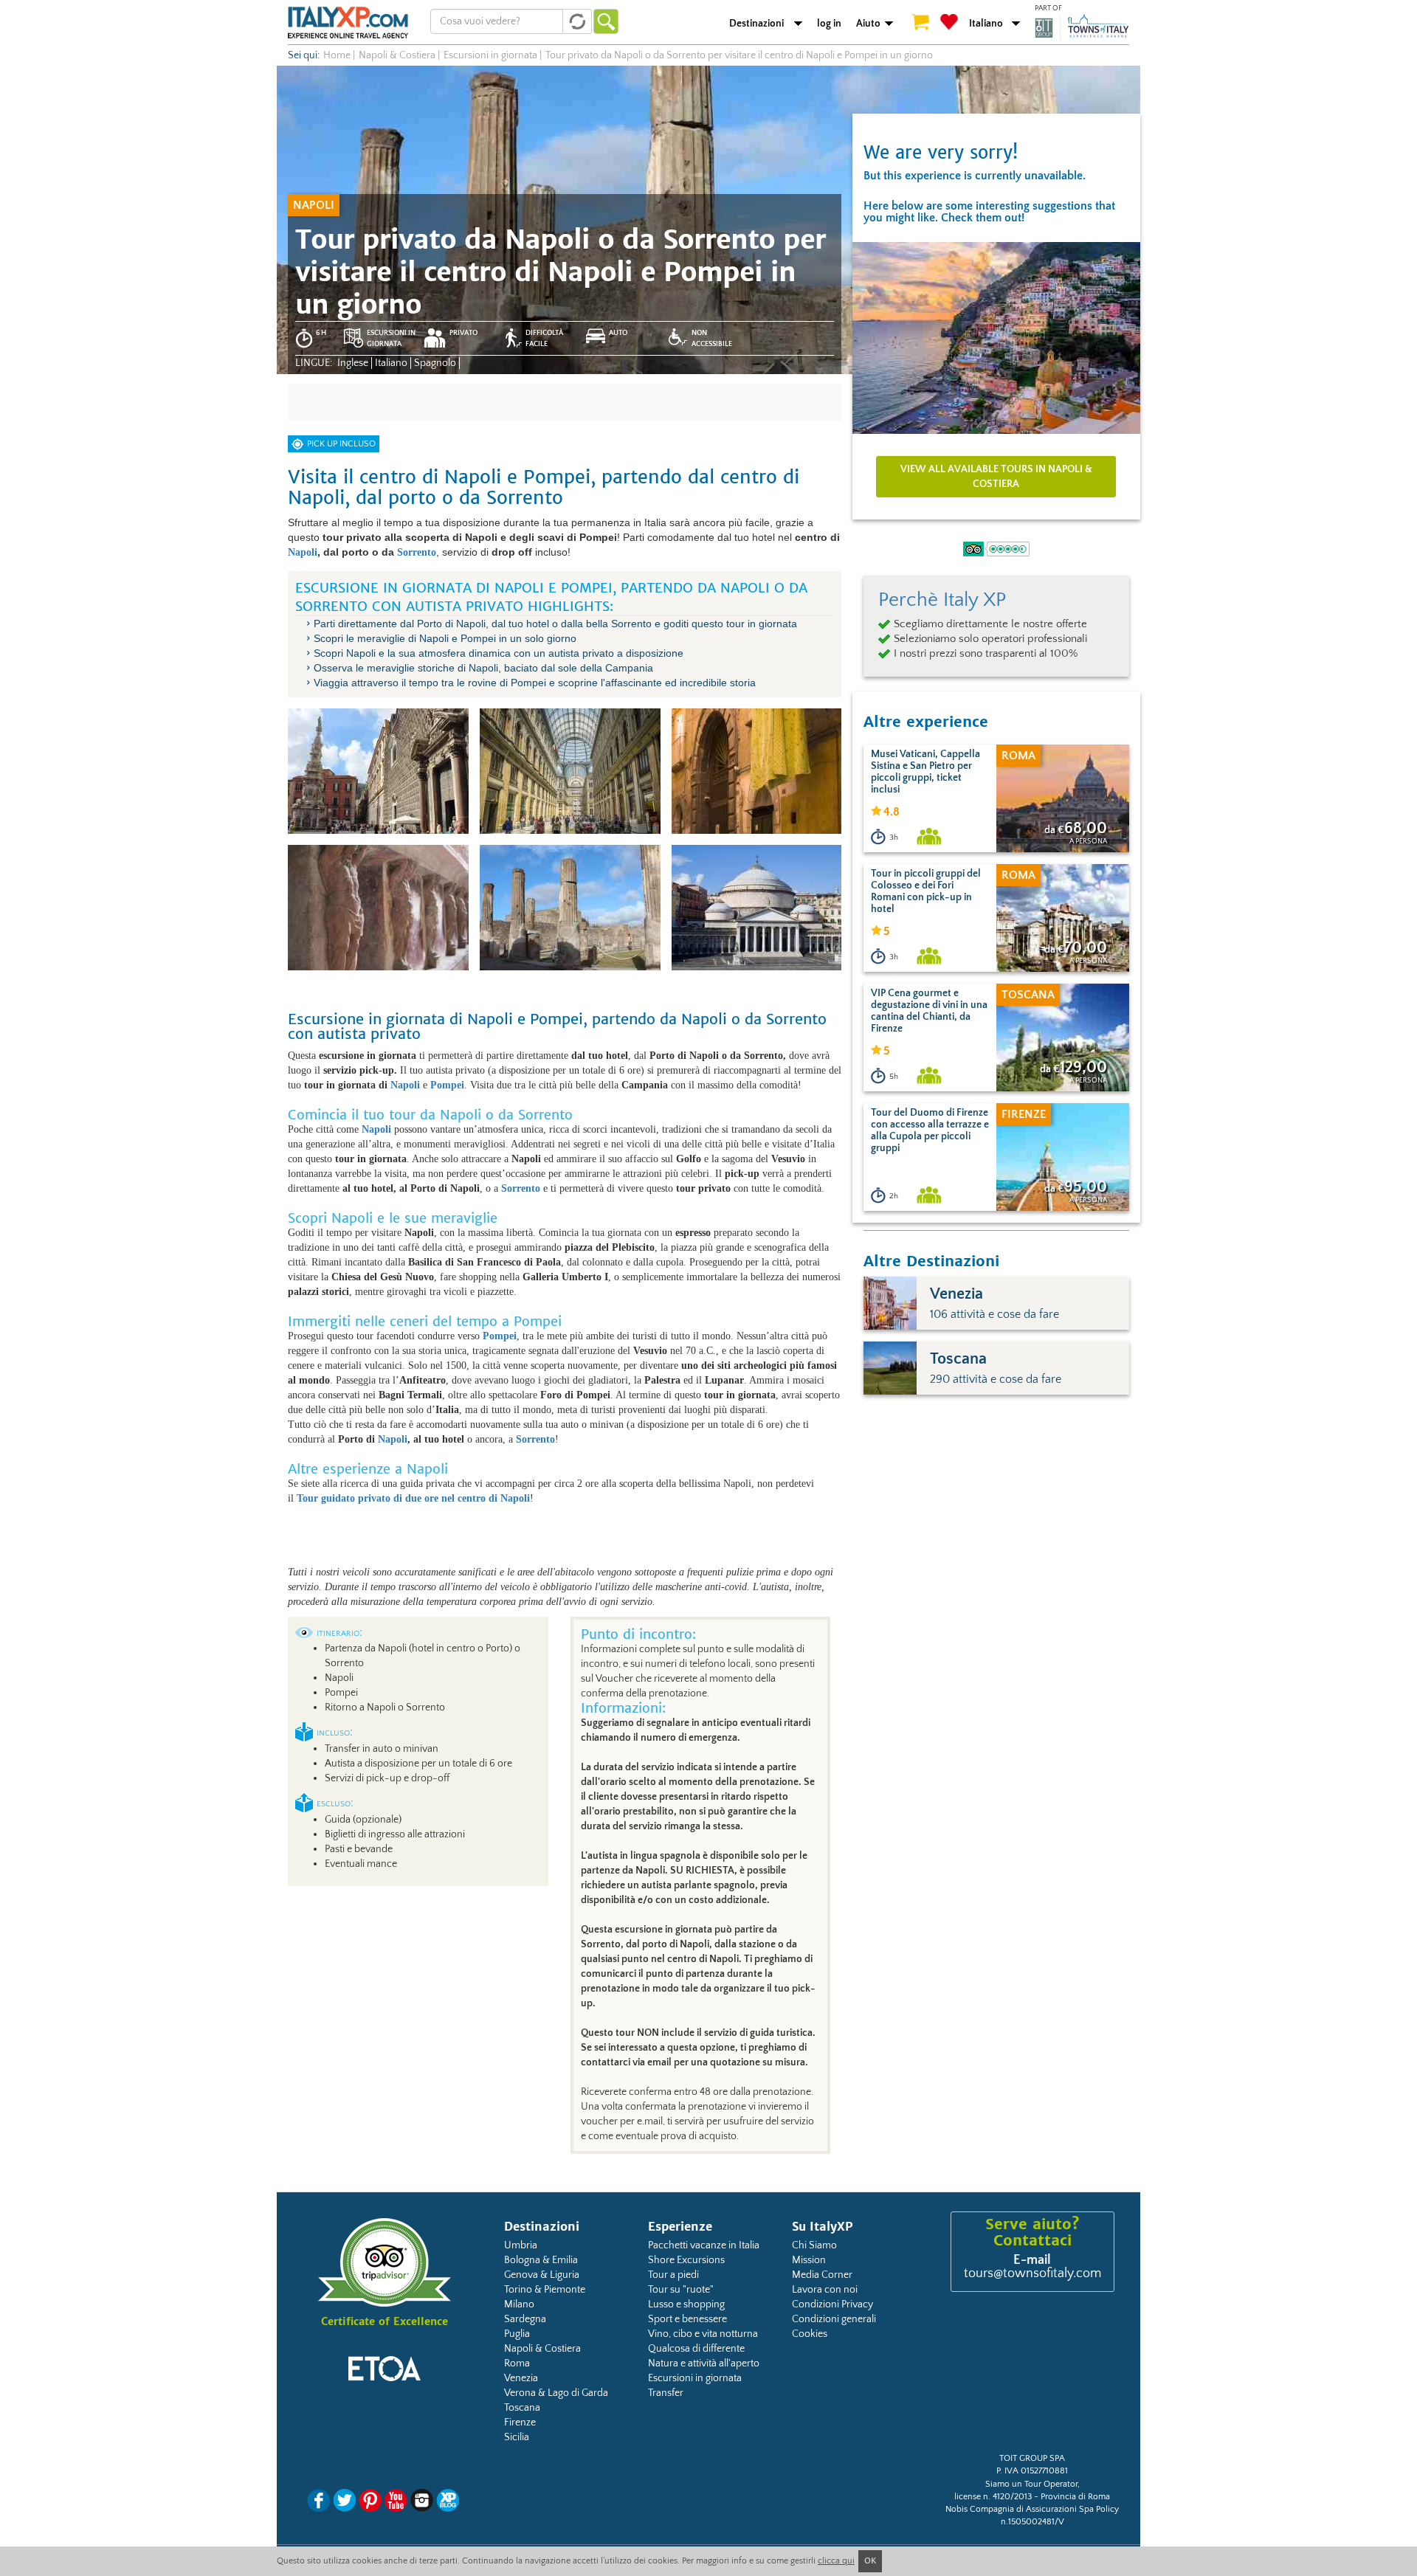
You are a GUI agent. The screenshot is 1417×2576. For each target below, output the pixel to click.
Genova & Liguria (542, 2275)
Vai (606, 21)
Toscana (522, 2408)
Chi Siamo (814, 2245)
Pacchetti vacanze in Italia (704, 2245)
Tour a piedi (673, 2275)
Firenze (520, 2423)
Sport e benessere (687, 2319)
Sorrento (417, 552)
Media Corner (822, 2275)
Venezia (521, 2378)
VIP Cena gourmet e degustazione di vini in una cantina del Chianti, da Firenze (929, 1011)
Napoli (303, 552)
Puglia (517, 2334)
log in (829, 24)
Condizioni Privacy (832, 2304)
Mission (809, 2260)
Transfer (666, 2393)
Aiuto (868, 24)
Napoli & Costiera (542, 2349)
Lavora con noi (825, 2290)
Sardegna (525, 2319)
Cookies (810, 2334)
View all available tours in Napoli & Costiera (996, 477)
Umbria (521, 2245)
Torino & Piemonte (545, 2290)
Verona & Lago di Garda (556, 2393)
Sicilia (517, 2437)
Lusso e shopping (686, 2304)
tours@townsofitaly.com (1032, 2273)
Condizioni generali (834, 2319)
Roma (517, 2363)
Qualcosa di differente (696, 2349)
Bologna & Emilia (541, 2260)
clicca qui (836, 2561)
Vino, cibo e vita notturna (703, 2334)
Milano (519, 2304)
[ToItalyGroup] (1082, 27)
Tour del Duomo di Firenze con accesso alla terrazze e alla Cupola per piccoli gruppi (930, 1130)
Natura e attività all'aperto (704, 2363)
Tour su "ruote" (681, 2290)
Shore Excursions (686, 2260)
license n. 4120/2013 (993, 2497)
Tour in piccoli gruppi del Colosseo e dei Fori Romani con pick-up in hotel (926, 891)
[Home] (348, 22)
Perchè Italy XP (942, 600)
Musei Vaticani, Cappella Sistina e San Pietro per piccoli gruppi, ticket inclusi (925, 772)
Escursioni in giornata (695, 2378)
